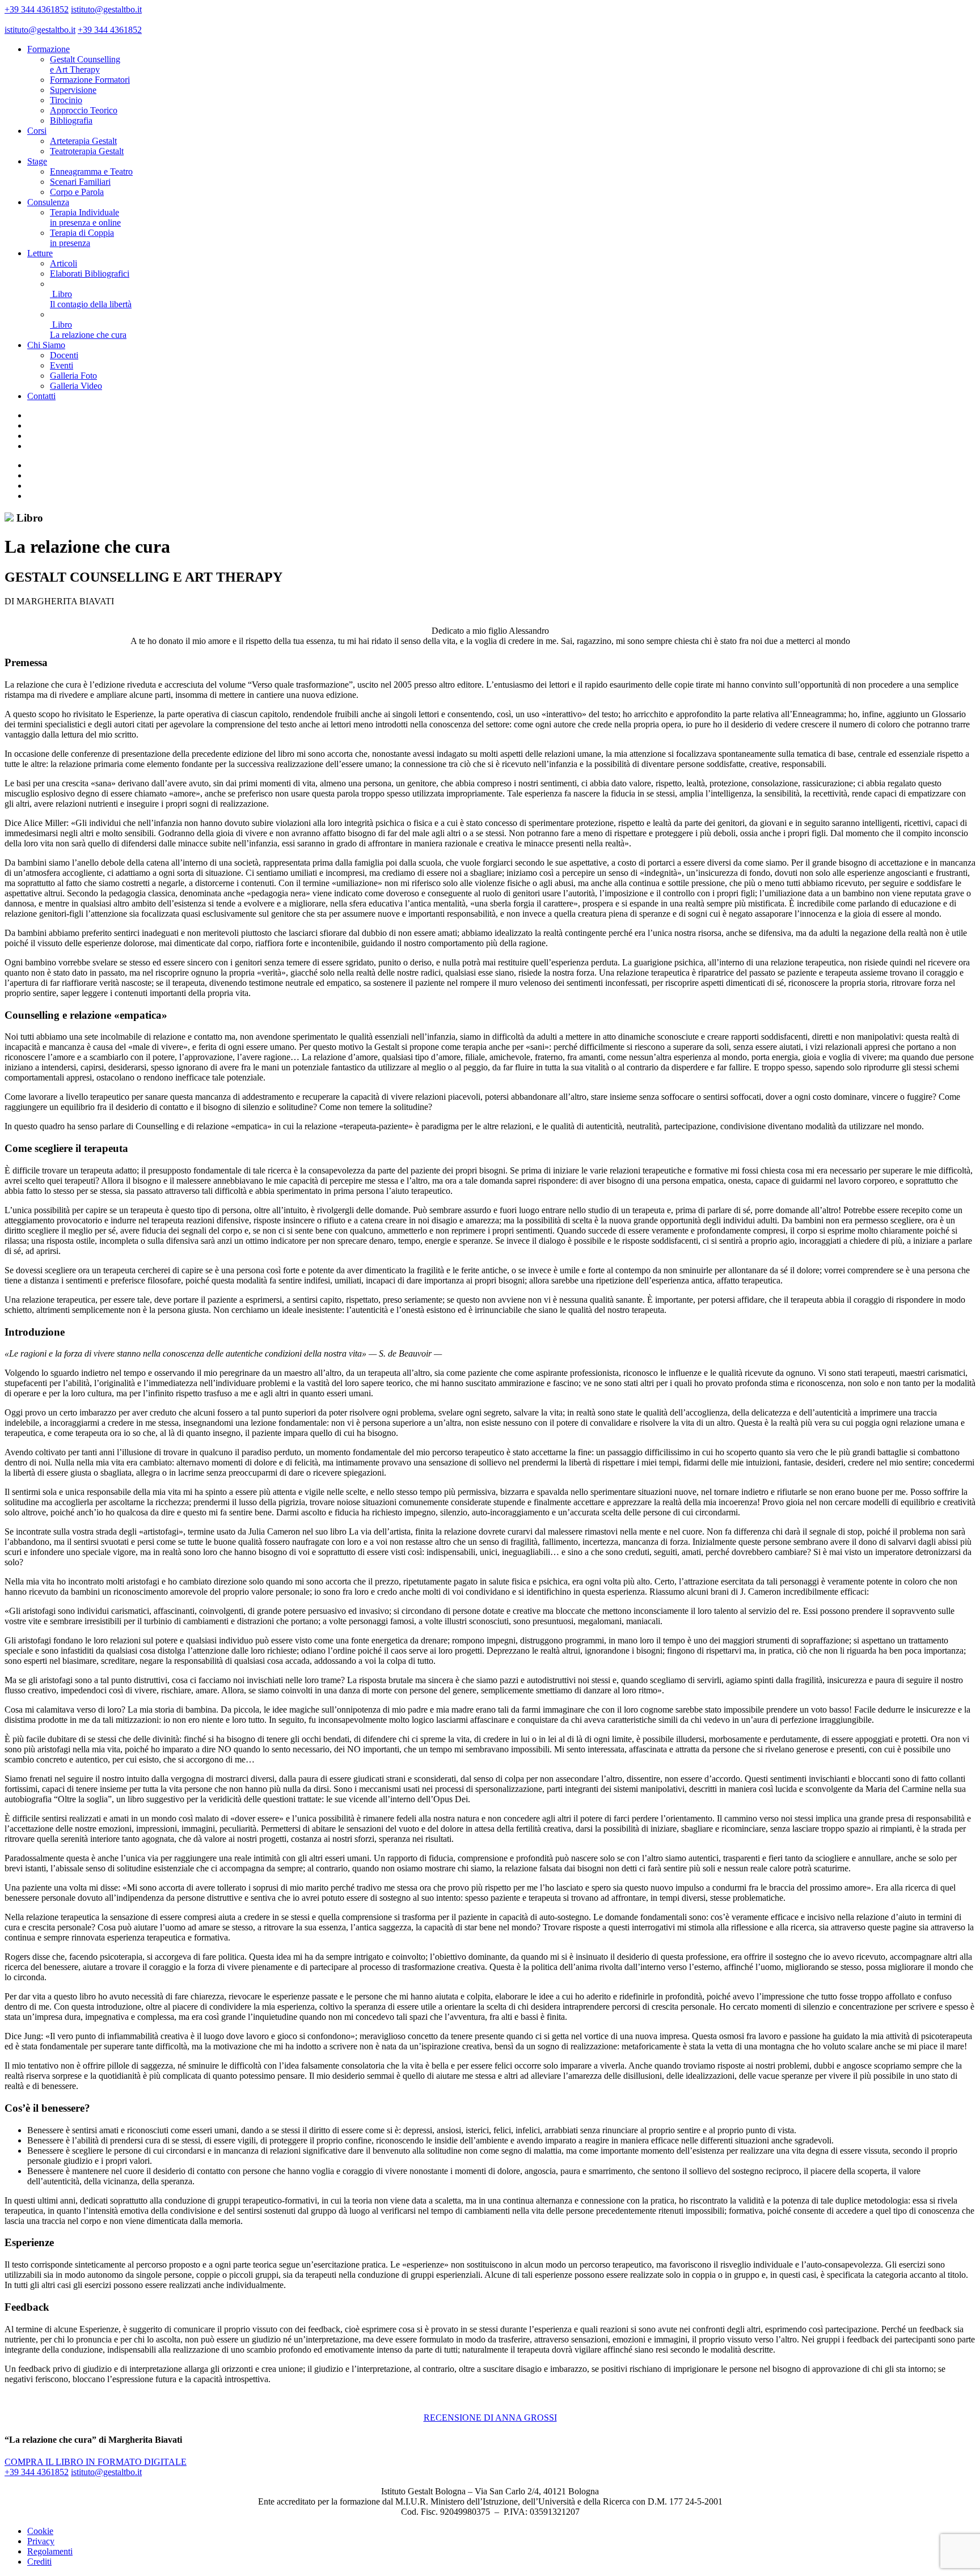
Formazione (48, 49)
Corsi (37, 131)
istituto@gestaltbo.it (106, 9)
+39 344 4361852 (37, 9)
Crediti (39, 2562)
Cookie (40, 2531)
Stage (37, 161)
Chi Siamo (46, 345)
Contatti (41, 396)
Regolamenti (50, 2551)
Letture (40, 253)
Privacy (41, 2541)
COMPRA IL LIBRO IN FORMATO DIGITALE (96, 2462)
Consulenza (48, 202)
